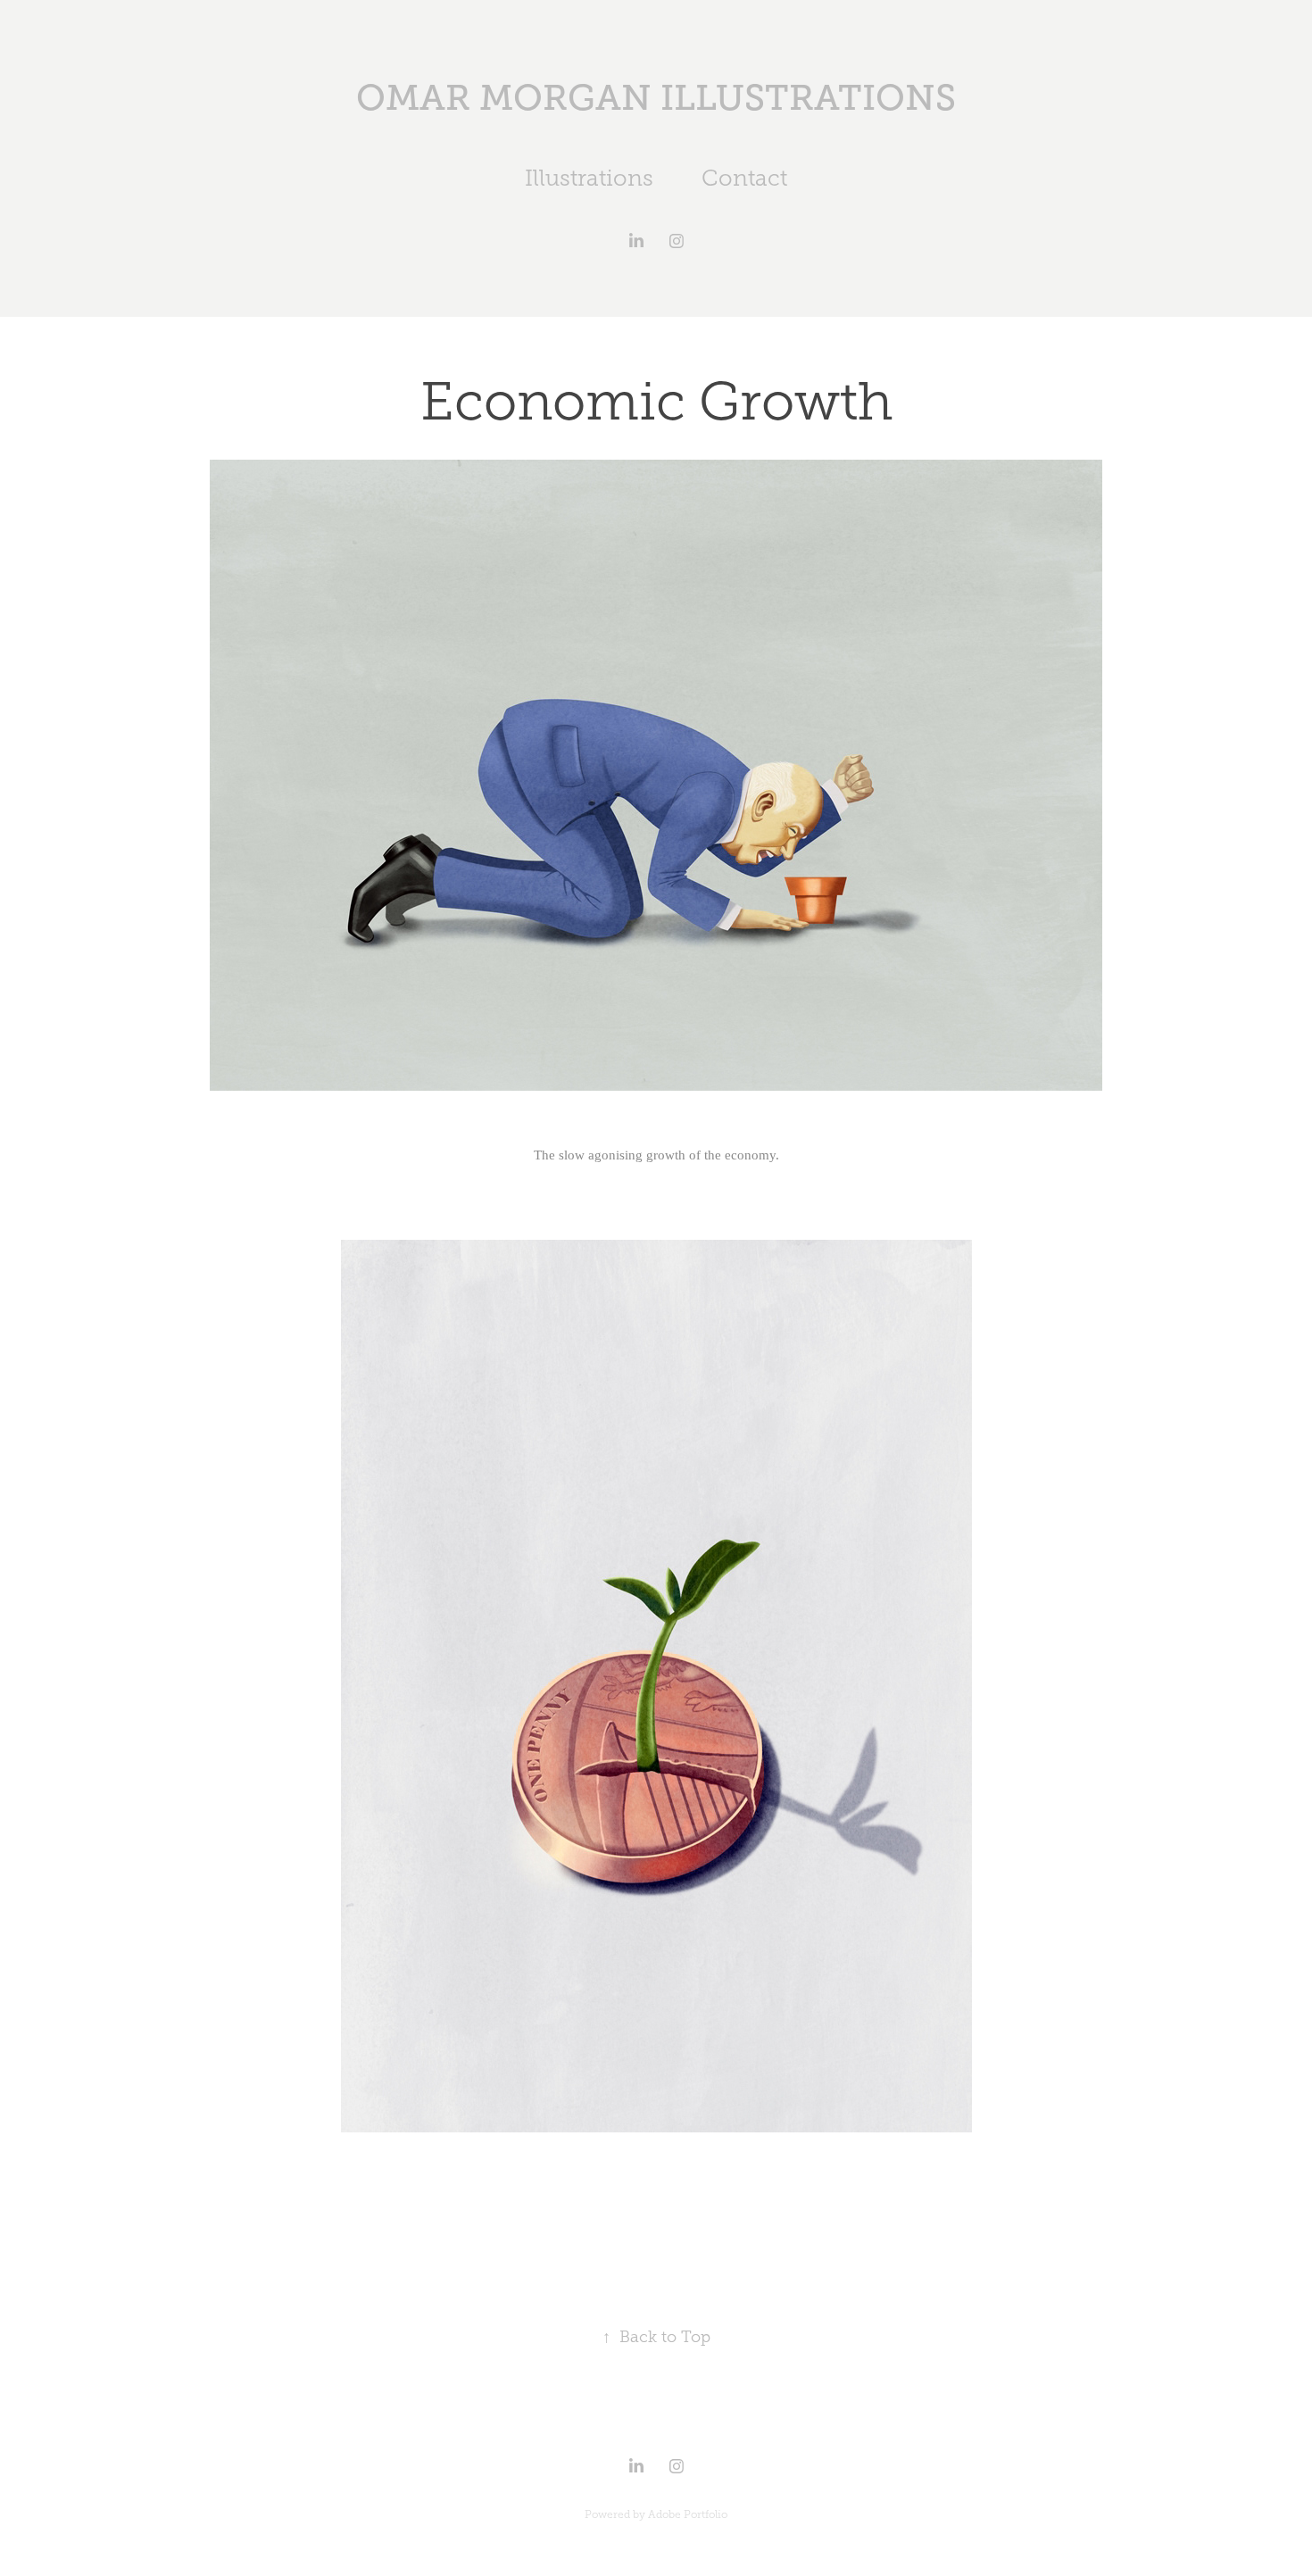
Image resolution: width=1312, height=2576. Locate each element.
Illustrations (589, 178)
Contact (744, 178)
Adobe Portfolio (688, 2514)
